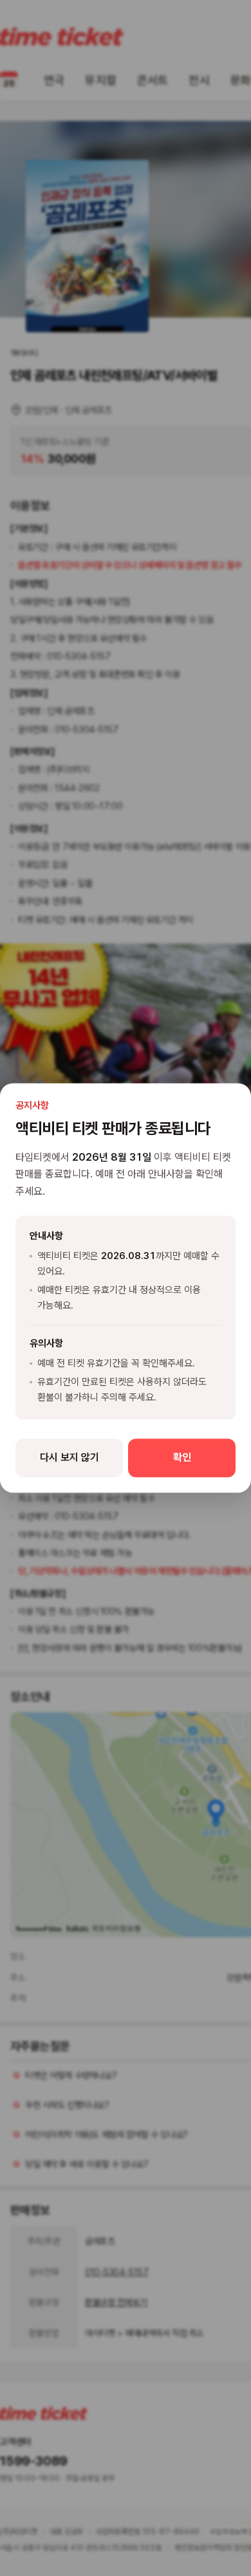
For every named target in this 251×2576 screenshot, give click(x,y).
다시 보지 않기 (70, 1458)
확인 (182, 1458)
